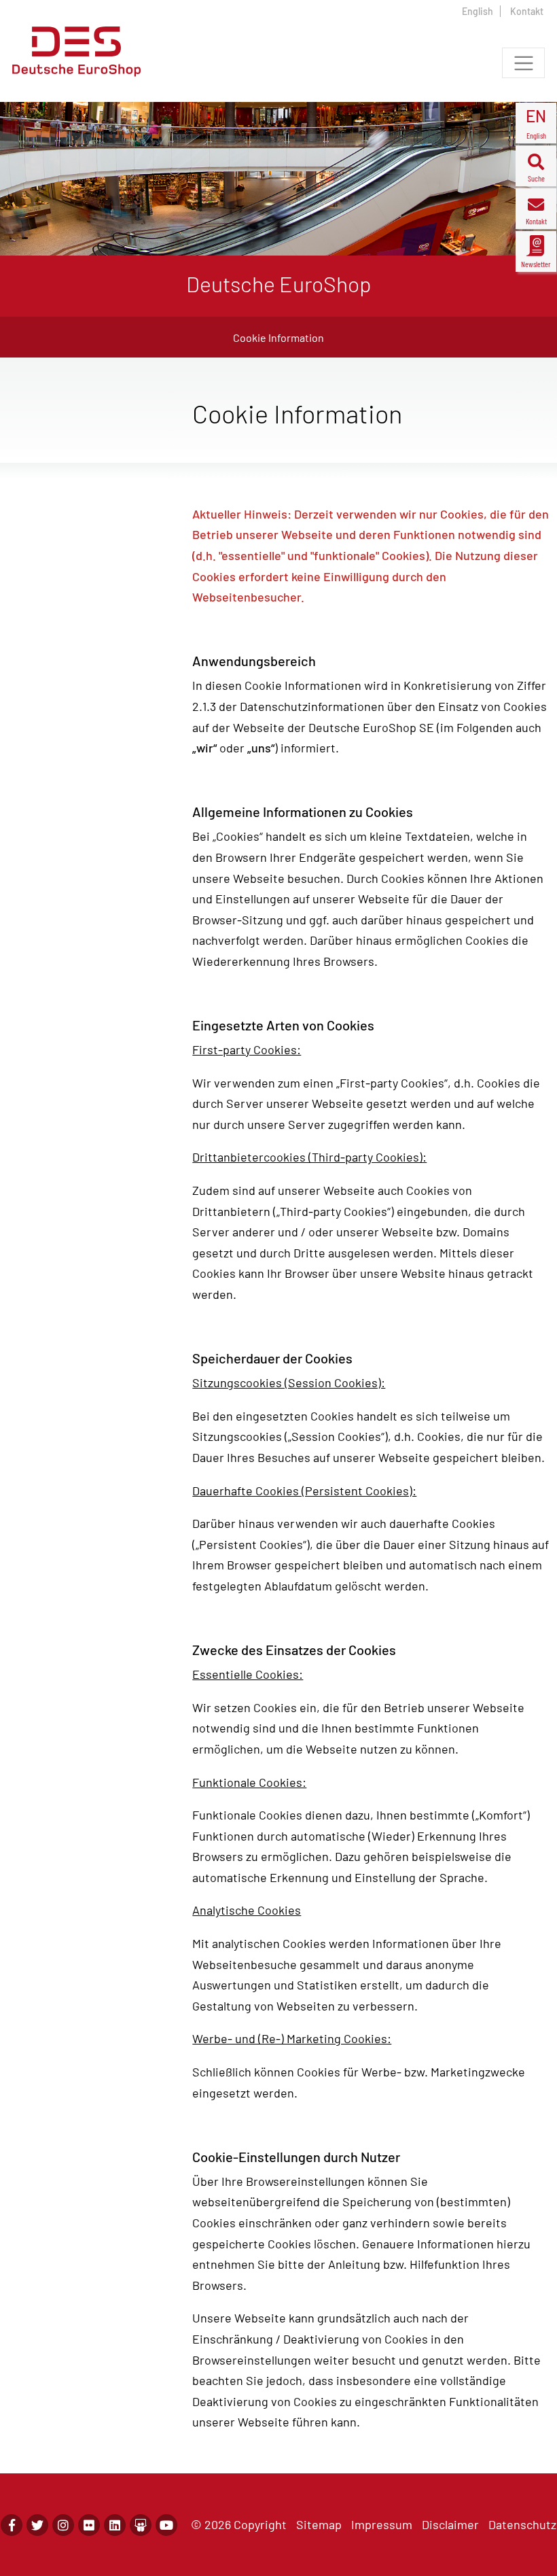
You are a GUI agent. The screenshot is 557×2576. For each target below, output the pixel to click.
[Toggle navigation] (523, 63)
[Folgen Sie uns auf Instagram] (63, 2525)
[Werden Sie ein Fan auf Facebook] (12, 2525)
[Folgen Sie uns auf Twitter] (37, 2525)
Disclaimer (450, 2524)
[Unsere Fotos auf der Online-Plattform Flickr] (89, 2525)
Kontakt (527, 11)
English (478, 11)
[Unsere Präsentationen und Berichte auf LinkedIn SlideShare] (141, 2525)
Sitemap (319, 2524)
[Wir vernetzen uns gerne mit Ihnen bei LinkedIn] (115, 2525)
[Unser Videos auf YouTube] (166, 2525)
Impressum (382, 2524)
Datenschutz (522, 2524)
